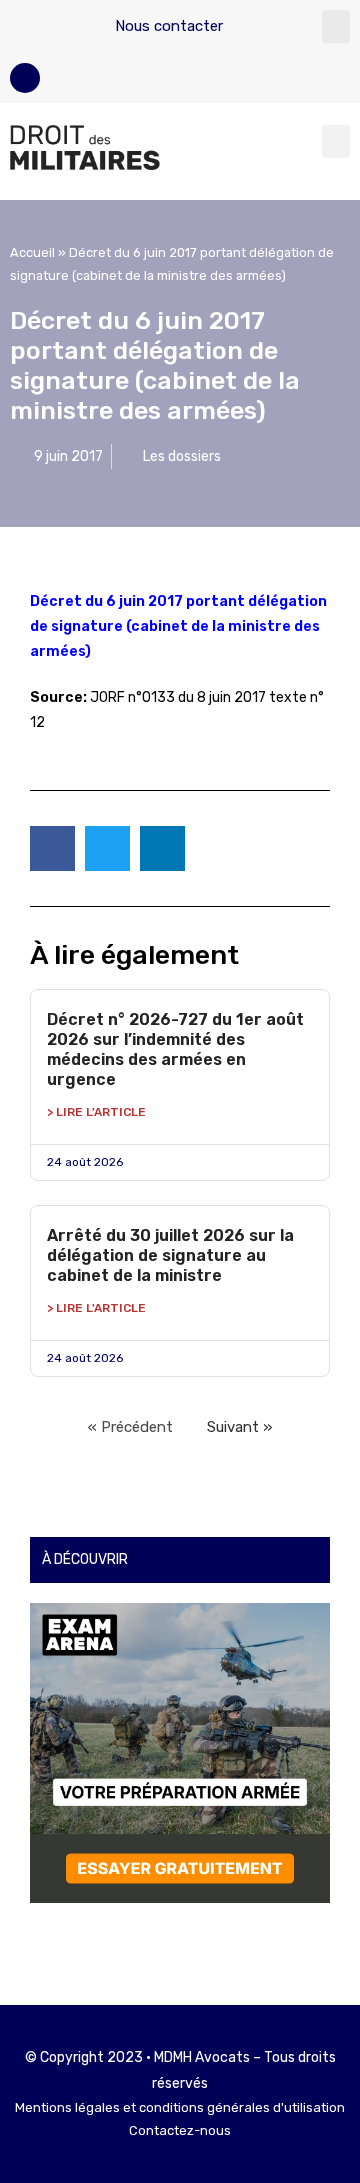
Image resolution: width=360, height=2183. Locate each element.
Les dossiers (182, 456)
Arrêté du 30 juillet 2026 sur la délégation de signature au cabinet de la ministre (170, 1255)
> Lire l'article (96, 1112)
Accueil (32, 252)
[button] (336, 26)
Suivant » (239, 1427)
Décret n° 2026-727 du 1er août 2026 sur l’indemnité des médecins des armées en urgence (175, 1049)
